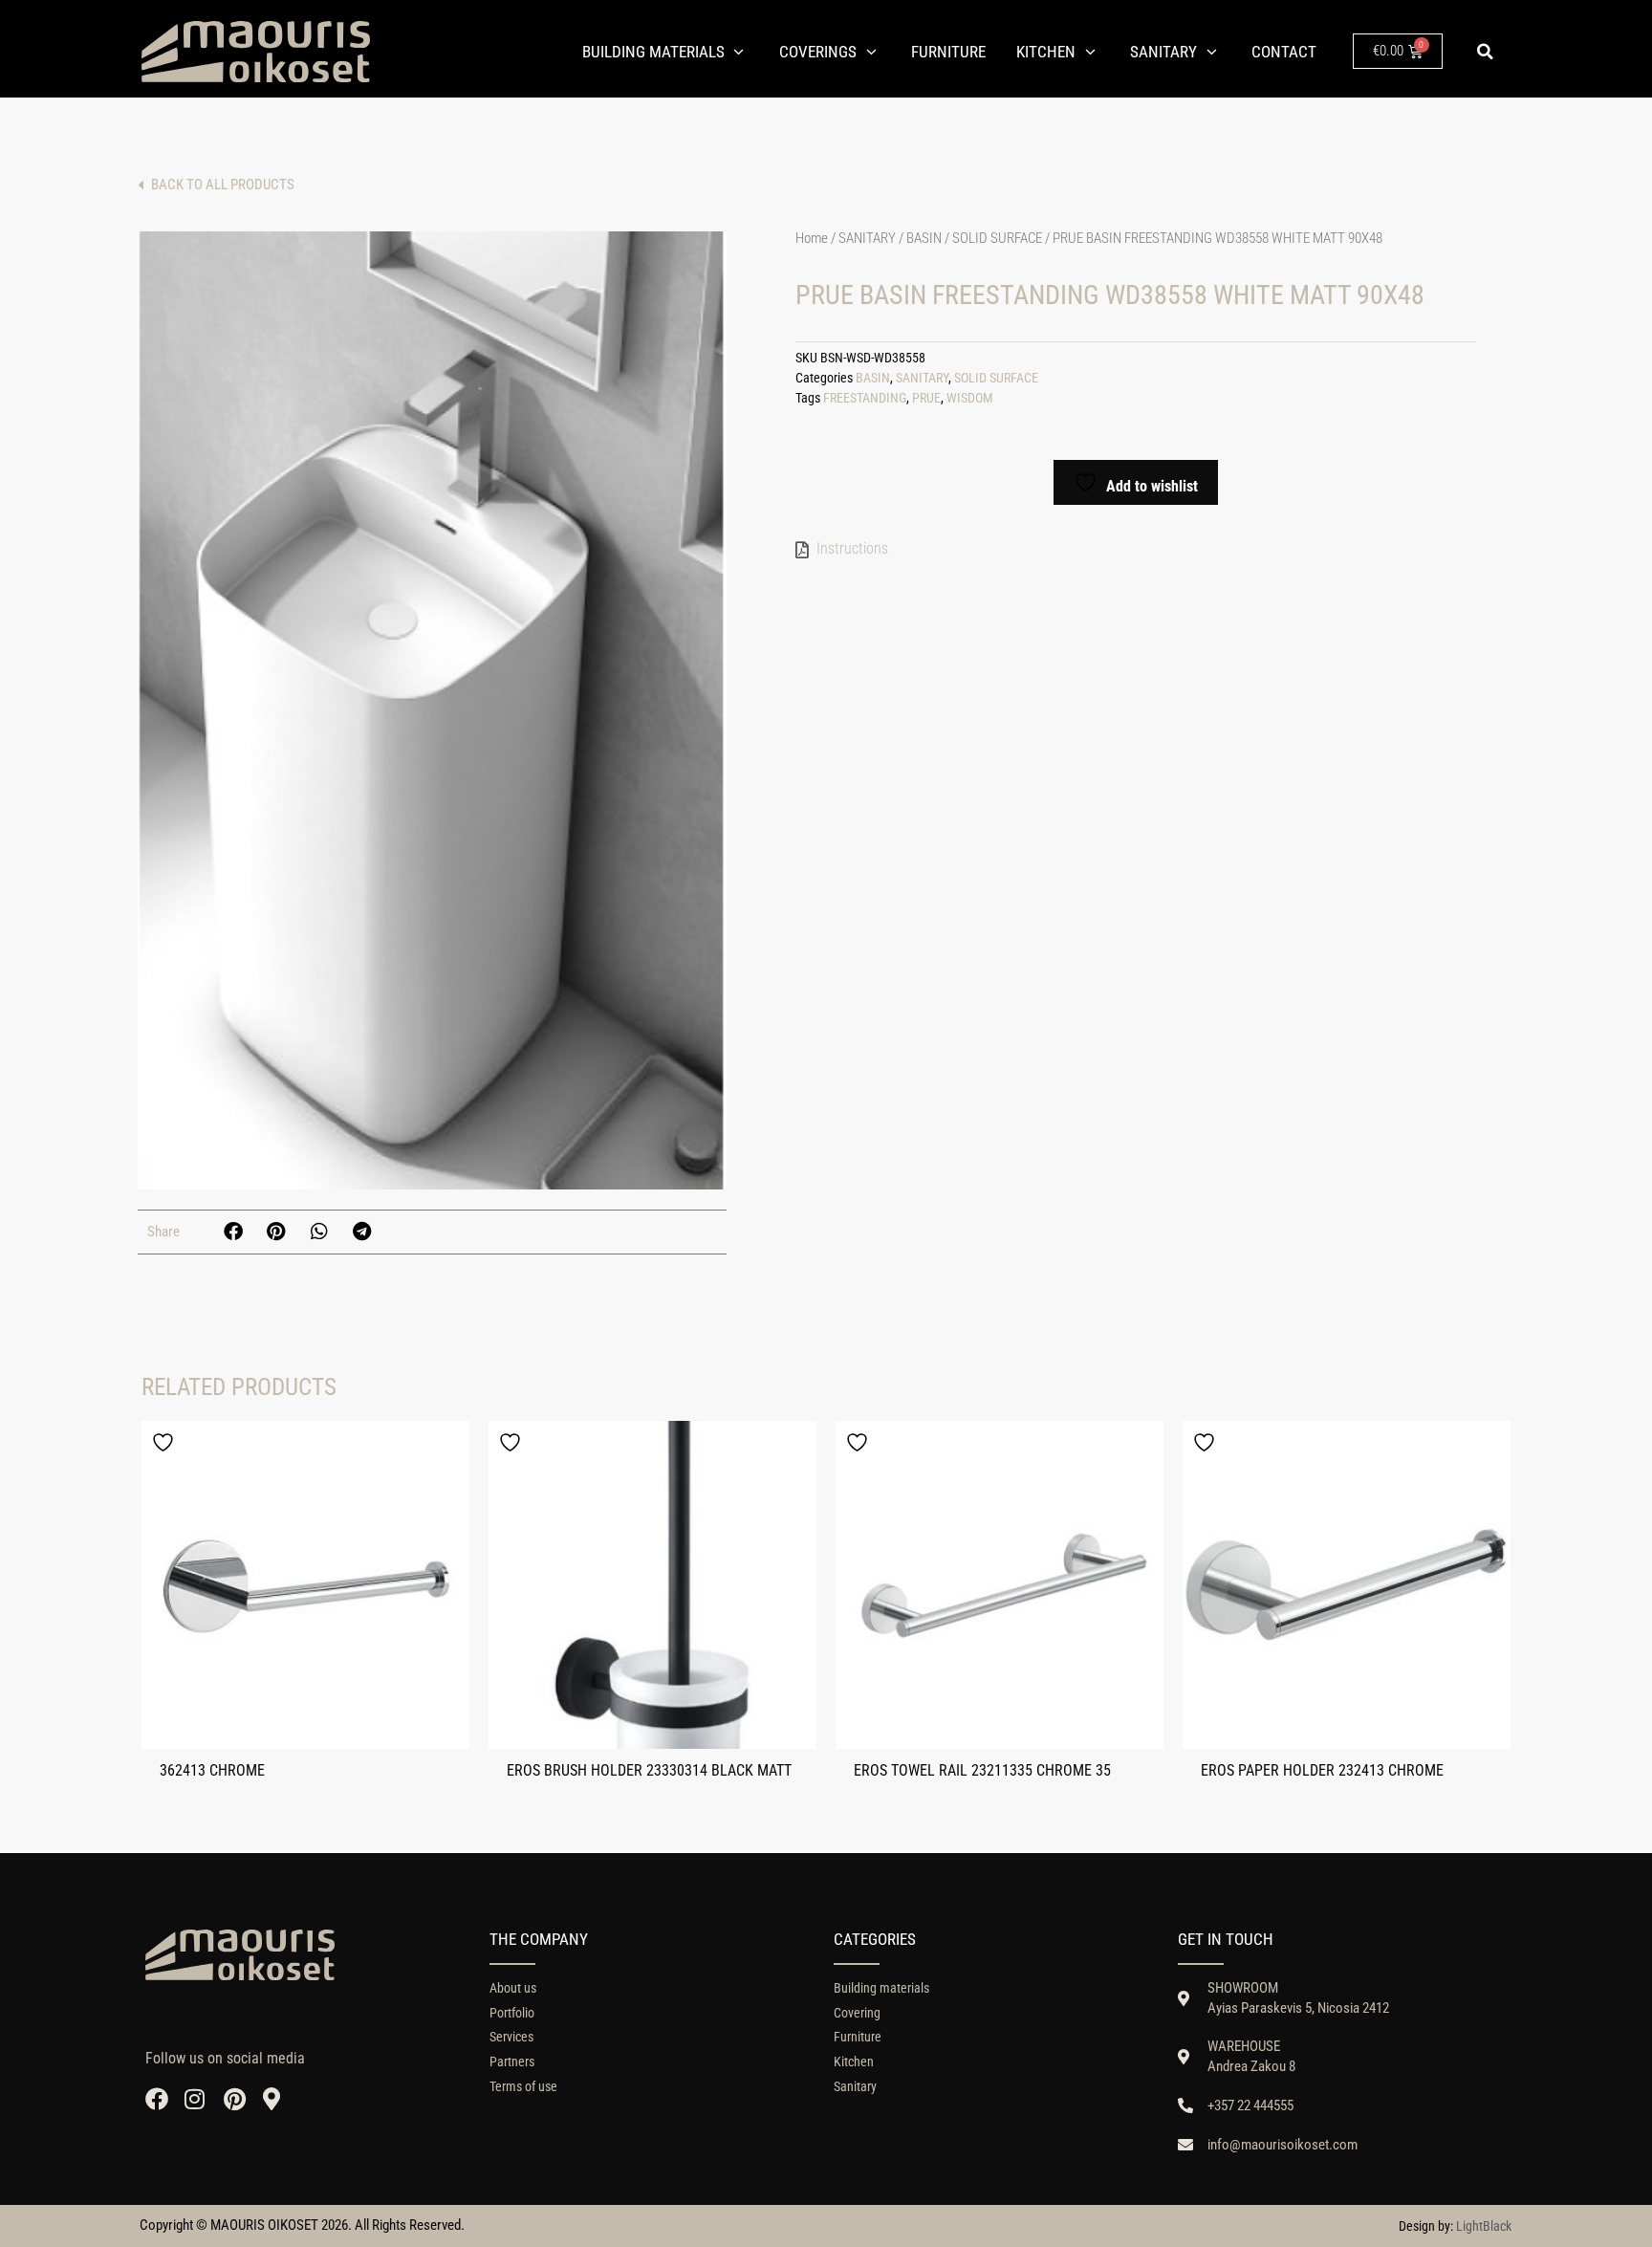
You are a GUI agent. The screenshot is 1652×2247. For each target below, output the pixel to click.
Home (812, 238)
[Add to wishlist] (165, 1442)
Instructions (852, 548)
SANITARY (867, 238)
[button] (1485, 52)
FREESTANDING (865, 398)
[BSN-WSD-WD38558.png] (432, 710)
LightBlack (1484, 2226)
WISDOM (970, 398)
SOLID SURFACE (997, 238)
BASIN (924, 238)
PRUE (926, 398)
